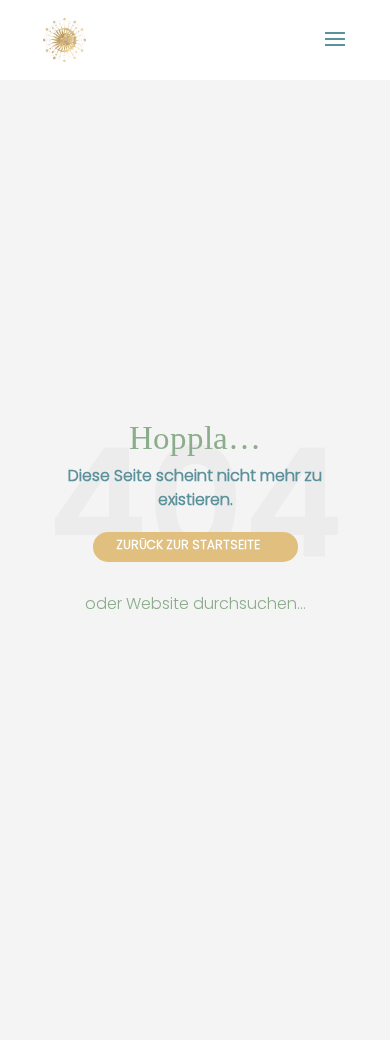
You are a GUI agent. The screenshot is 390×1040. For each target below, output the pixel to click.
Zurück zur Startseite (188, 544)
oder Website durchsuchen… (195, 603)
